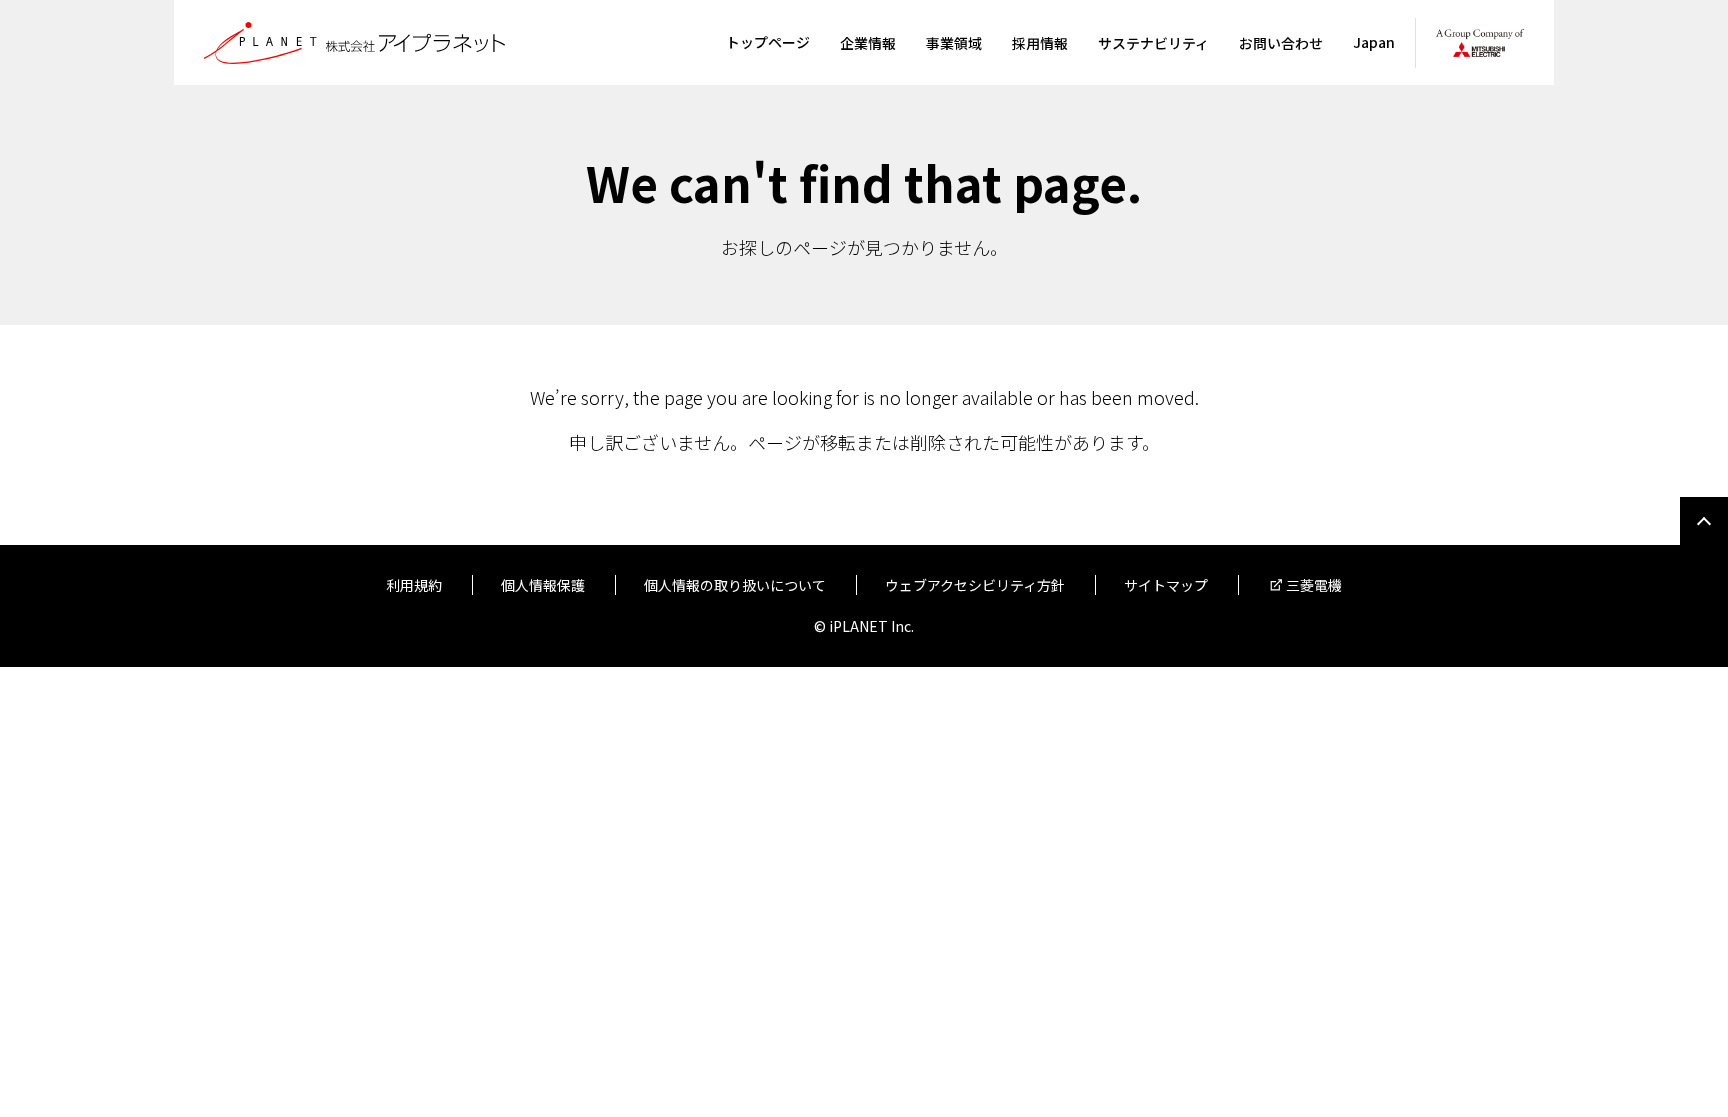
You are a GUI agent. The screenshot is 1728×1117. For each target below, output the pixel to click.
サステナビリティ (1153, 43)
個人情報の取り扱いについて (735, 585)
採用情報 (1040, 43)
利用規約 (414, 585)
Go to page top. (1704, 521)
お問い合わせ (1281, 43)
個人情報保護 (543, 585)
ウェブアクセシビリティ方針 (975, 585)
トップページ (768, 42)
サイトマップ (1166, 585)
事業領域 (954, 43)
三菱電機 (1314, 585)
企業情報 (868, 43)
